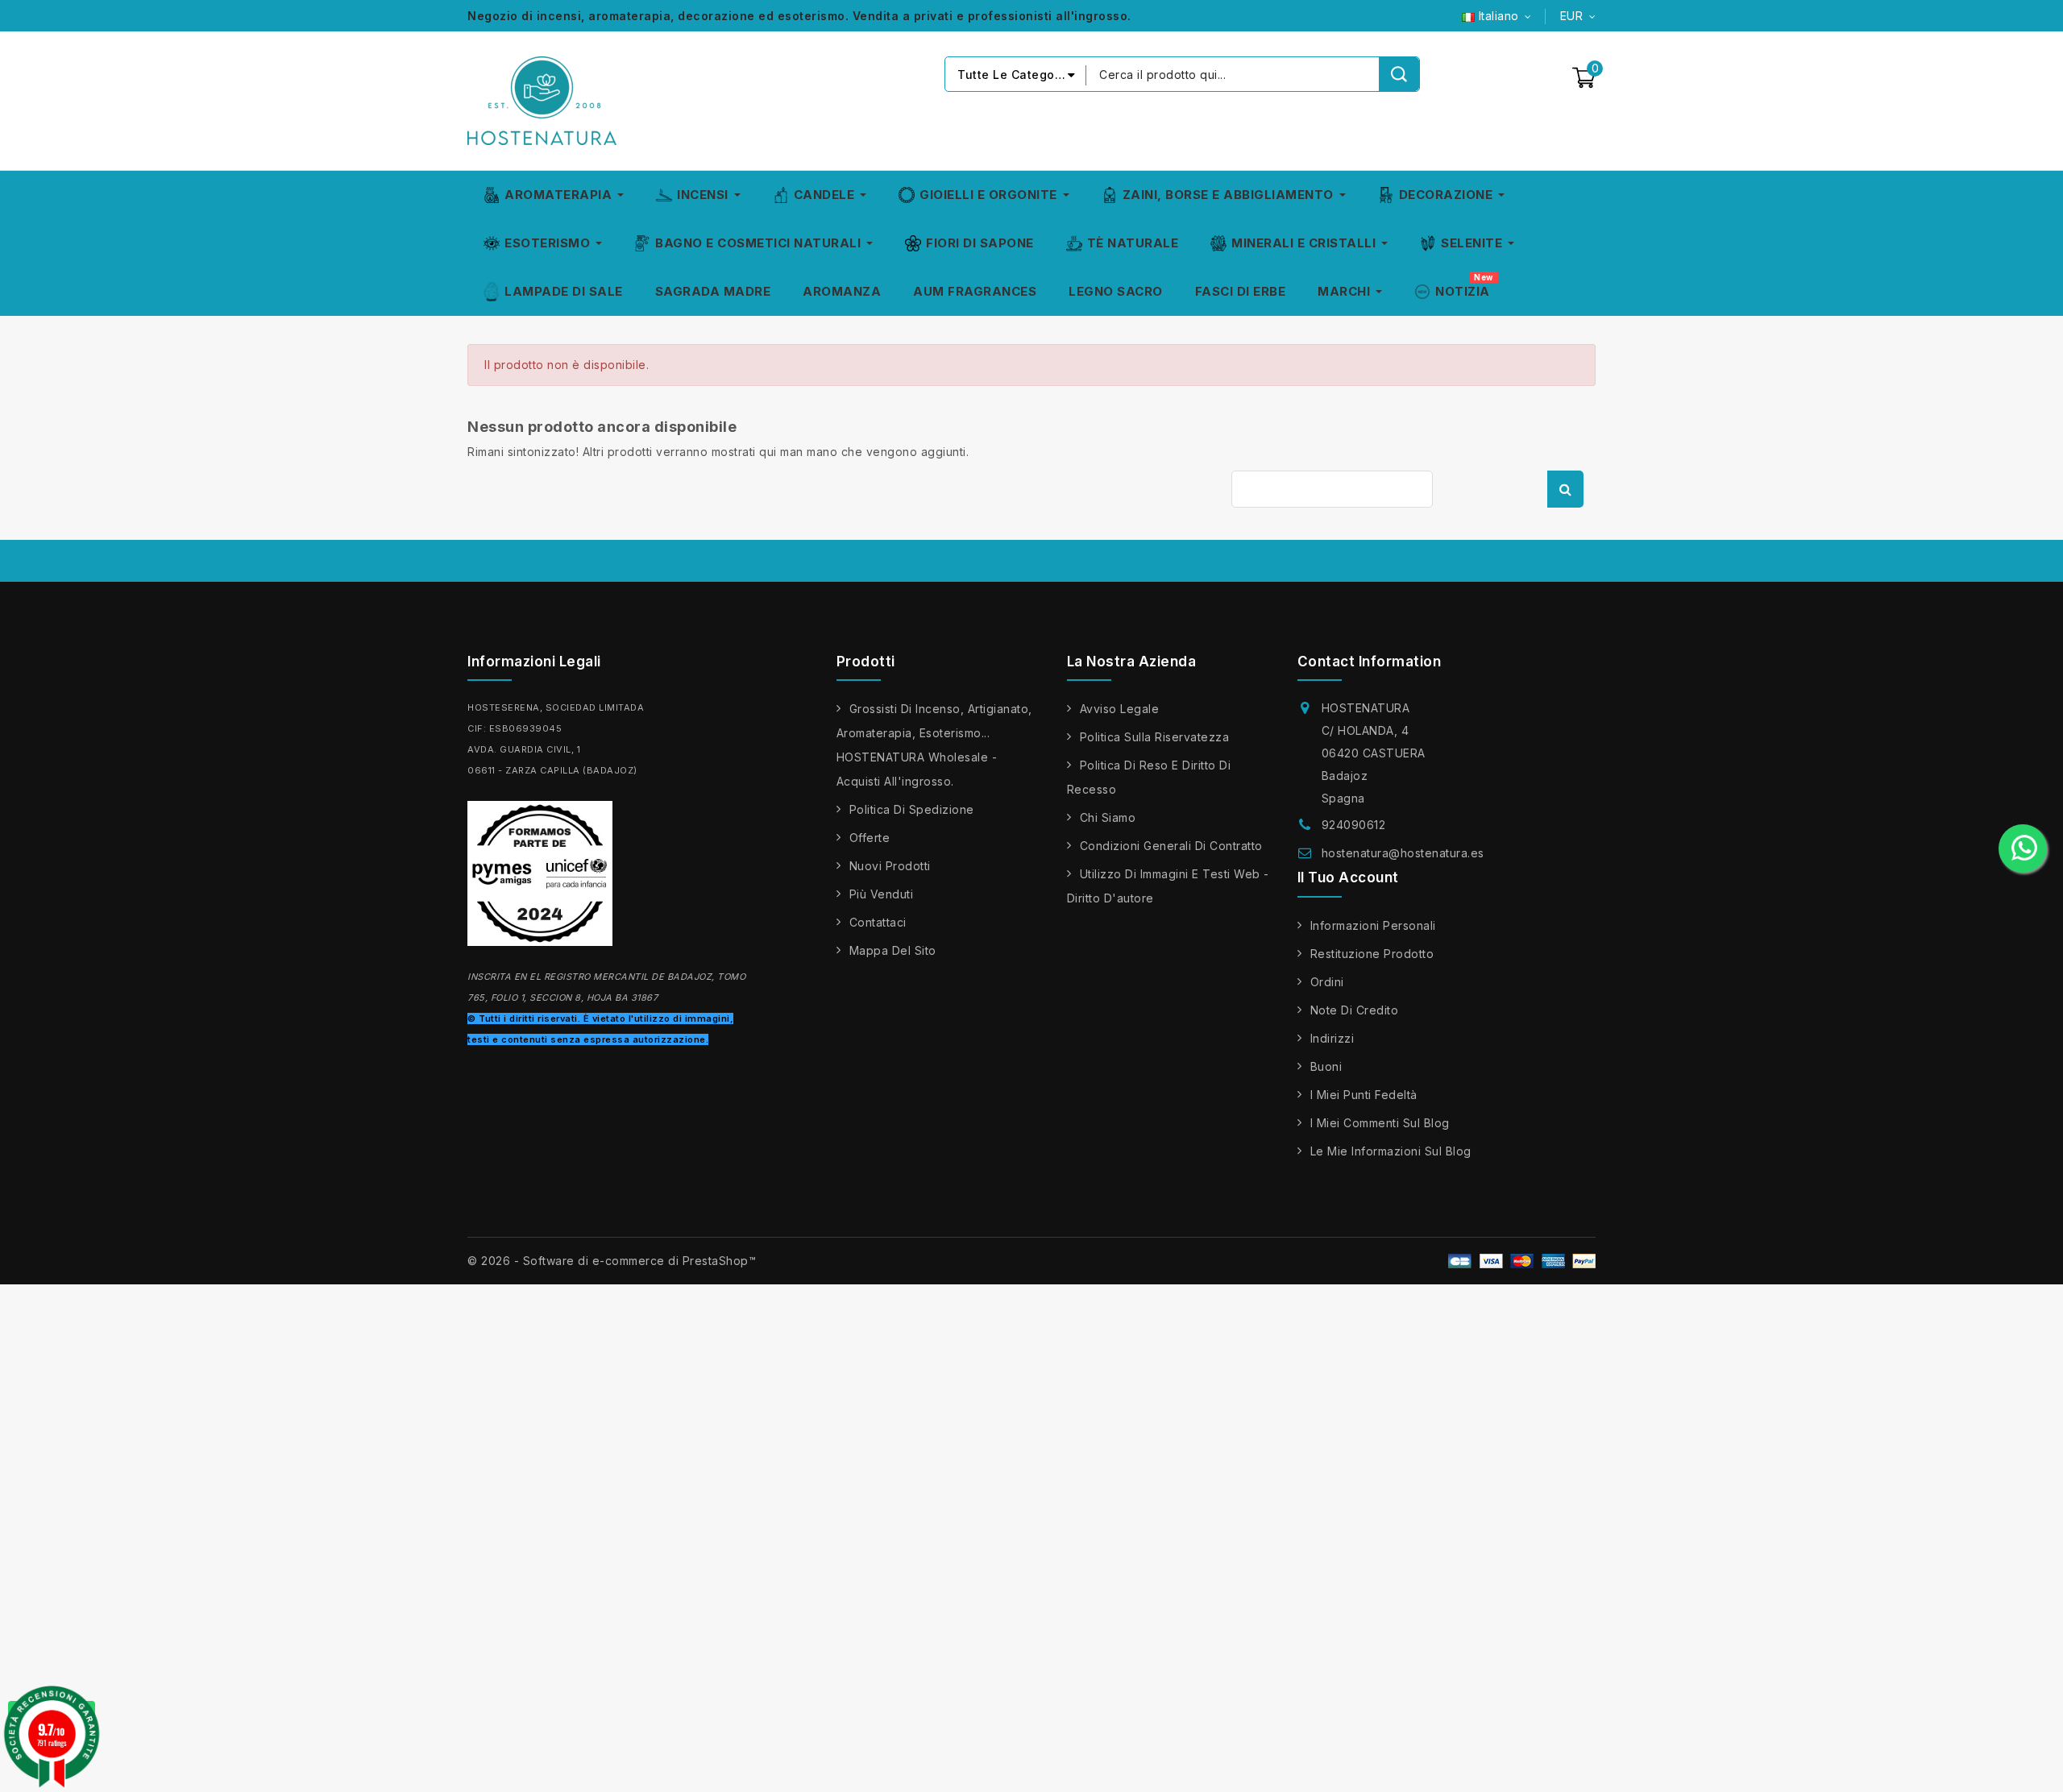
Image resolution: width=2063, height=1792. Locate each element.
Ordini (1327, 982)
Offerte (870, 838)
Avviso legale (1120, 709)
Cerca (1565, 489)
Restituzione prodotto (1372, 954)
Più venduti (882, 894)
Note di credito (1355, 1010)
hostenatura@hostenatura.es (1403, 853)
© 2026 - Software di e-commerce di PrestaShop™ (612, 1261)
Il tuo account (1348, 877)
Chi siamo (1108, 817)
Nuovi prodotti (890, 866)
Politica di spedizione (912, 809)
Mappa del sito (893, 950)
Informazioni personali (1373, 925)
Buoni (1326, 1066)
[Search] (1399, 74)
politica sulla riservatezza (1155, 737)
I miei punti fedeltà (1364, 1095)
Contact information (1370, 662)
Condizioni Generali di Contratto (1171, 846)
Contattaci (878, 922)
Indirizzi (1332, 1038)
